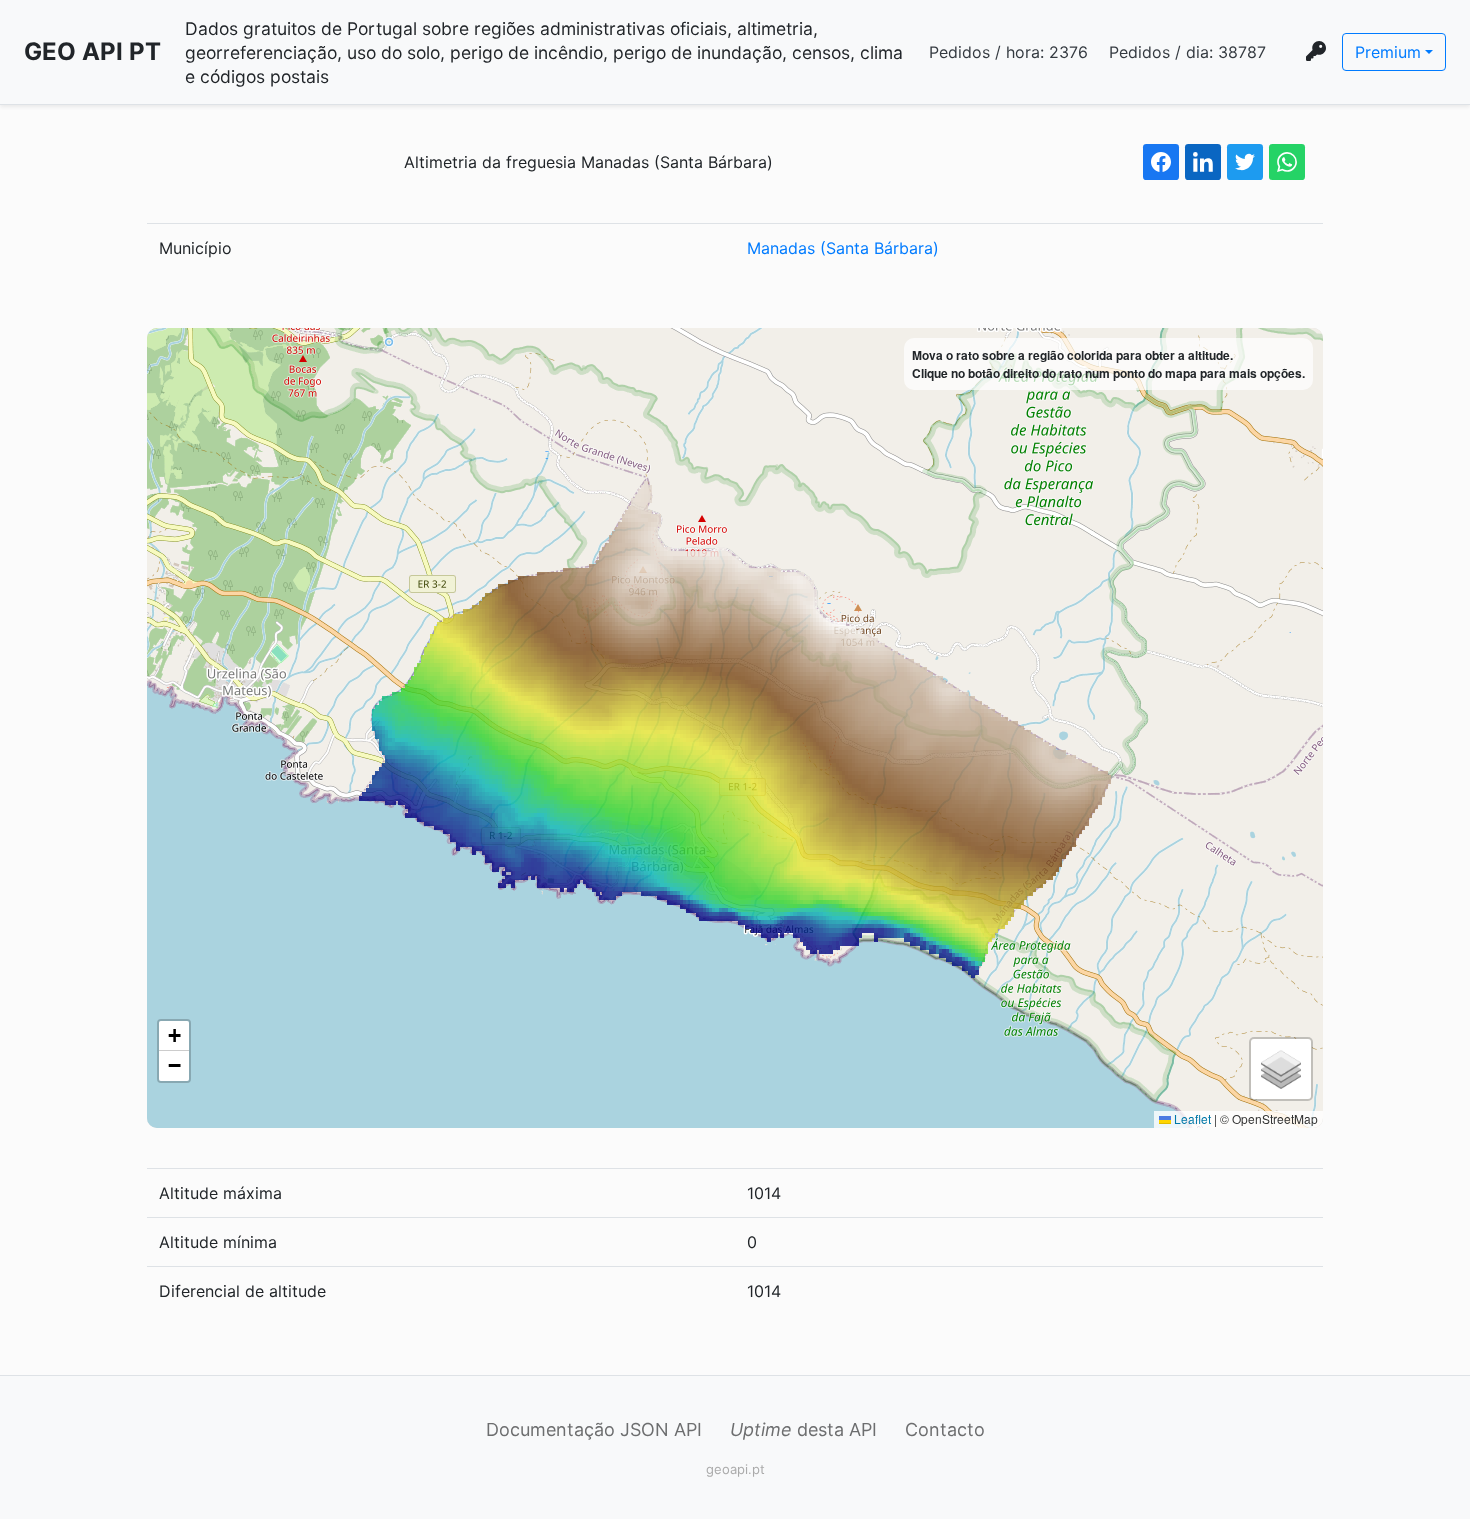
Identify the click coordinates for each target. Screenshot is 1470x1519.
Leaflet (1191, 1118)
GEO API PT (92, 51)
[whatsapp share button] (1287, 162)
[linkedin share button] (1203, 162)
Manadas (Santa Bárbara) (843, 248)
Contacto (945, 1429)
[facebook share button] (1161, 162)
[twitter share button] (1245, 162)
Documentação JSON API (594, 1429)
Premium (1388, 52)
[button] (174, 1036)
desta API (803, 1429)
